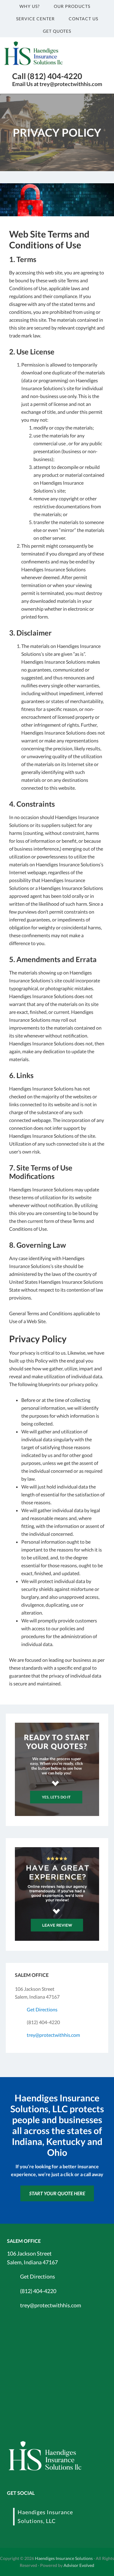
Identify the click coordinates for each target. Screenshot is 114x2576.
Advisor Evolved (79, 2565)
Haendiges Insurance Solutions (64, 2558)
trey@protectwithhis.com (53, 2035)
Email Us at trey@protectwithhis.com (57, 84)
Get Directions (42, 2009)
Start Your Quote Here (57, 2193)
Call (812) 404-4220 (47, 76)
